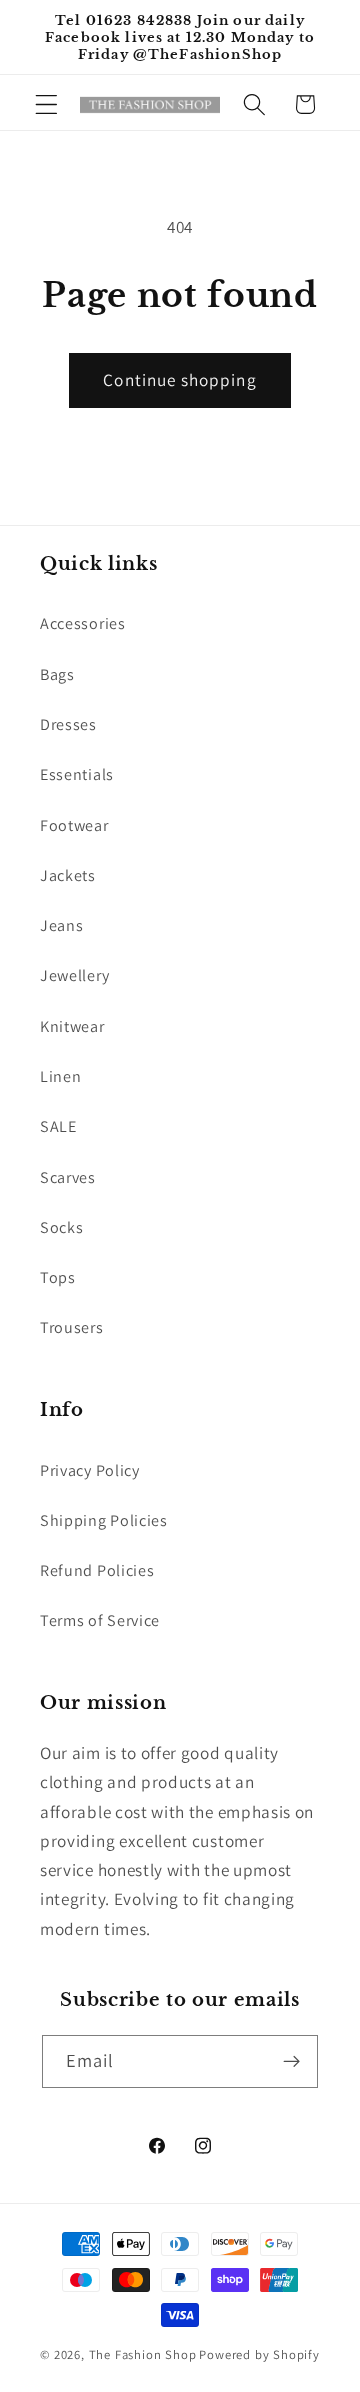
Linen (60, 1076)
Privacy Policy (90, 1470)
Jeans (61, 925)
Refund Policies (97, 1570)
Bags (57, 674)
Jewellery (74, 975)
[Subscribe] (292, 2062)
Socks (61, 1227)
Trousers (72, 1327)
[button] (46, 104)
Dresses (68, 724)
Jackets (68, 875)
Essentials (77, 774)
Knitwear (72, 1026)
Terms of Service (100, 1620)
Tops (58, 1277)
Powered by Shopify (259, 2354)
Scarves (68, 1177)
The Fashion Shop (143, 2354)
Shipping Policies (104, 1520)
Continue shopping (180, 379)
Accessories (83, 623)
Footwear (74, 825)
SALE (58, 1126)
